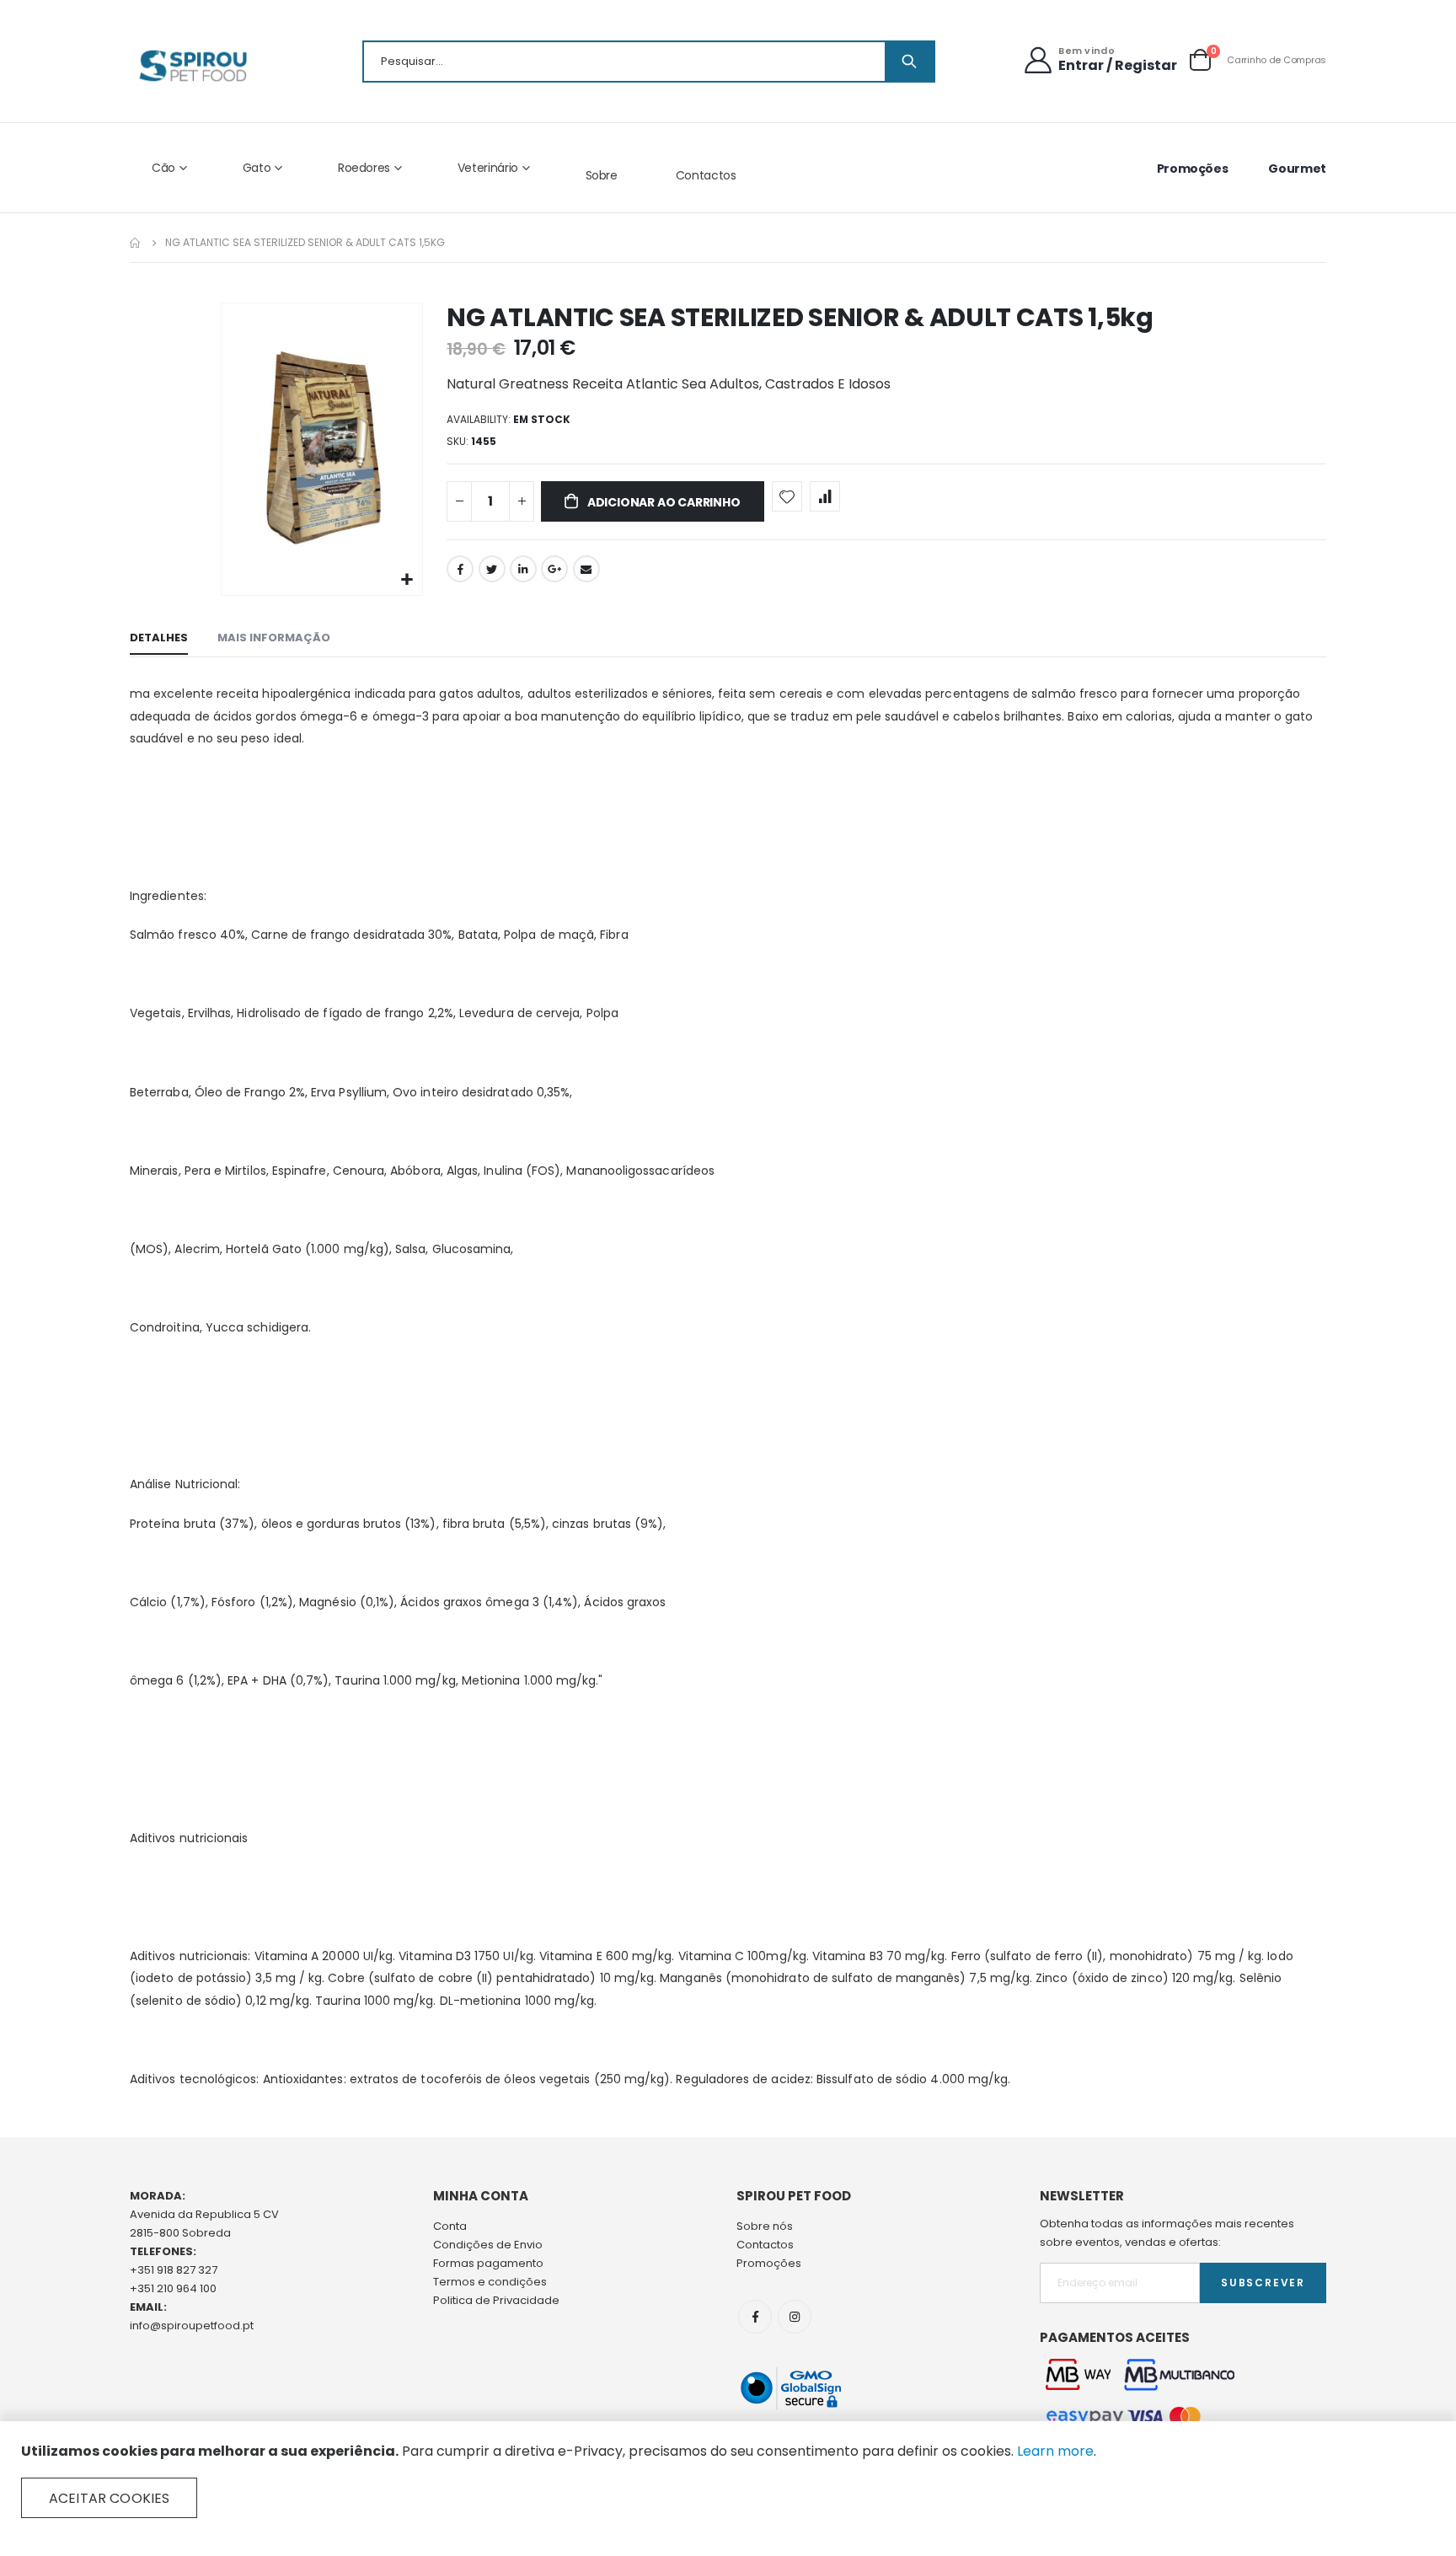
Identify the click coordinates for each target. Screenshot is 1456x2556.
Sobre (602, 175)
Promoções (1193, 169)
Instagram (795, 2317)
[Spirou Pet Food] (192, 66)
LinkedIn (523, 569)
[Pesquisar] (909, 62)
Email (586, 569)
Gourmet (1297, 169)
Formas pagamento (488, 2263)
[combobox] (649, 62)
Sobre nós (765, 2226)
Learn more (1055, 2451)
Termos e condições (490, 2282)
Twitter (492, 569)
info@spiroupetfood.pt (192, 2326)
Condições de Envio (488, 2245)
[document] (728, 2480)
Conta (450, 2226)
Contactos (706, 175)
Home (136, 243)
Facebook (460, 569)
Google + (554, 569)
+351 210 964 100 (173, 2288)
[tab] (159, 639)
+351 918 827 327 (174, 2270)
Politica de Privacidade (496, 2300)
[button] (407, 580)
